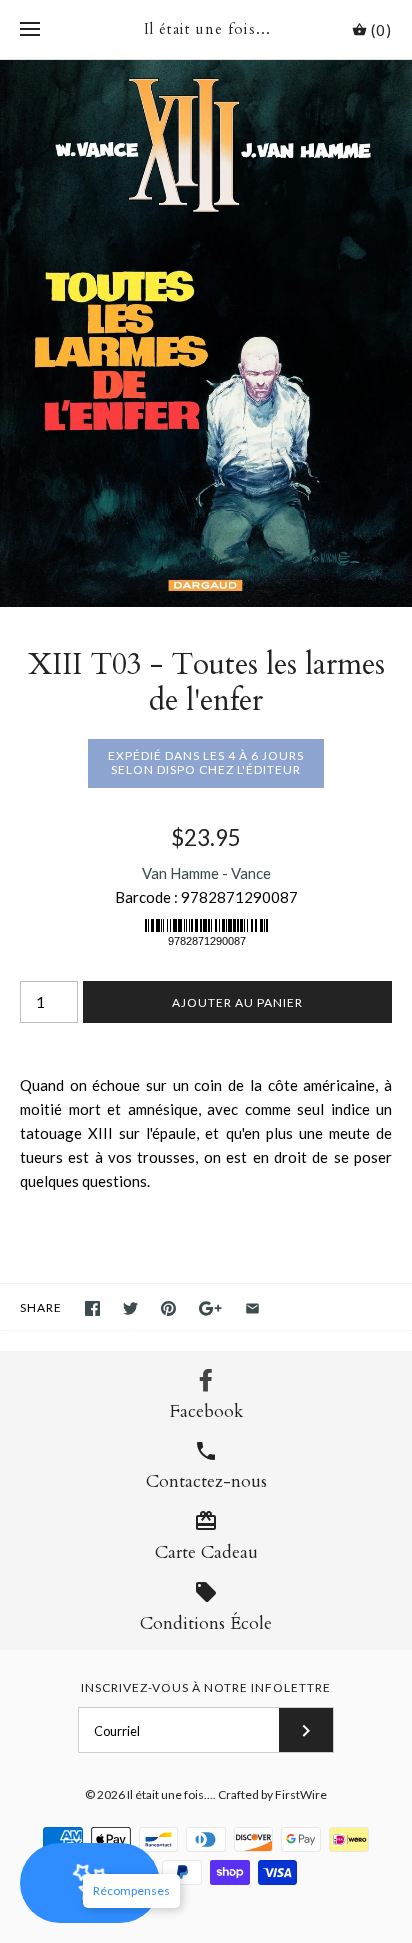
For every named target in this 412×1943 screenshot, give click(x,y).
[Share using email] (252, 1308)
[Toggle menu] (30, 30)
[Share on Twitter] (130, 1308)
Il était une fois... (170, 1794)
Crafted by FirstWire (272, 1794)
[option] (206, 333)
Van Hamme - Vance (206, 873)
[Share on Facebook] (92, 1308)
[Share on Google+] (210, 1308)
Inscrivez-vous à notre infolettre (206, 1687)
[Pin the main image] (168, 1308)
